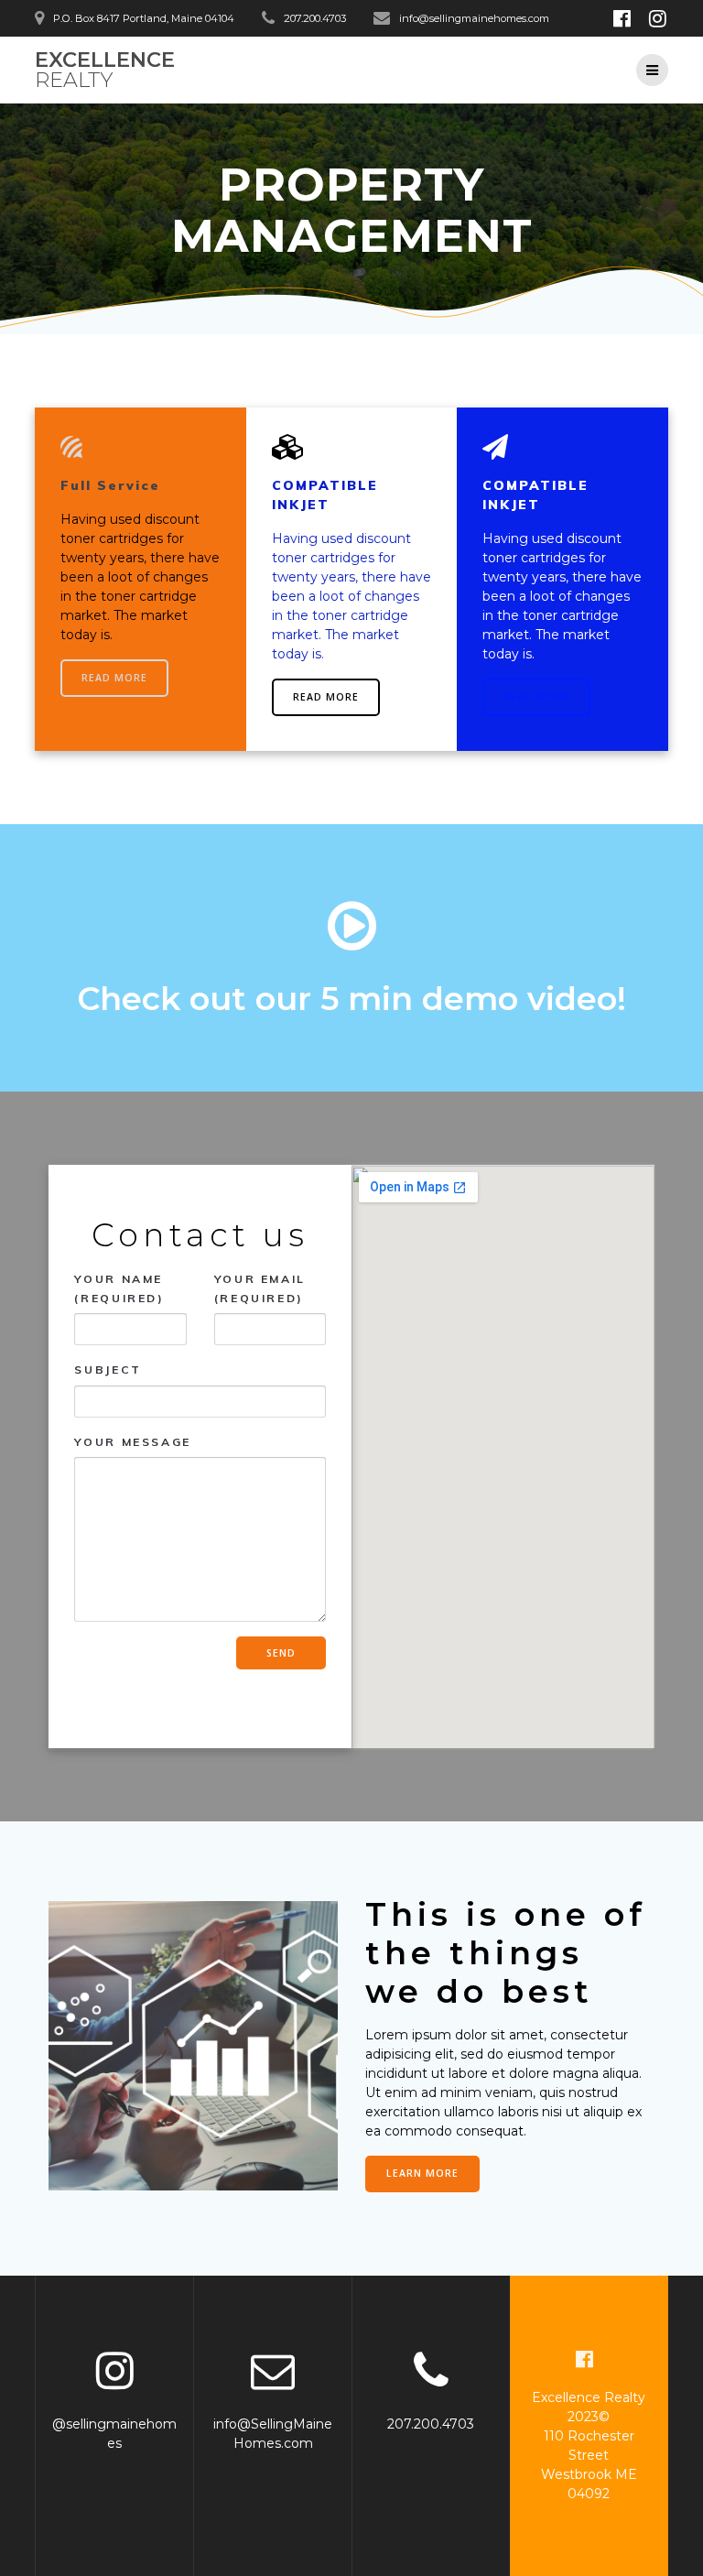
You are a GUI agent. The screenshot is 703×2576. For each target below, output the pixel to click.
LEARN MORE (422, 2173)
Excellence (105, 70)
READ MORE (114, 678)
